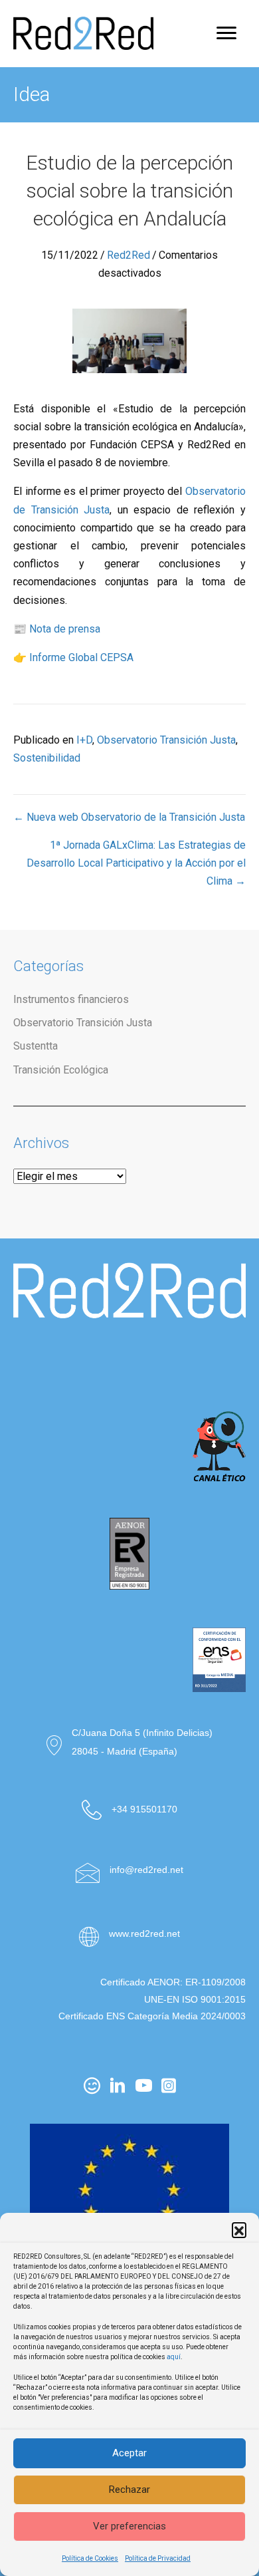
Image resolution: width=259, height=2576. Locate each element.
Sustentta (36, 1046)
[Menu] (226, 33)
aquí (174, 2357)
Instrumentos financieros (71, 999)
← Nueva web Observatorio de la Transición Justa (129, 817)
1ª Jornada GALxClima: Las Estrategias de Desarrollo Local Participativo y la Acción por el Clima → (136, 863)
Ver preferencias (129, 2526)
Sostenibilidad (47, 758)
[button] (239, 2229)
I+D (84, 740)
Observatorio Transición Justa (166, 740)
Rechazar (129, 2490)
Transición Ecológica (61, 1070)
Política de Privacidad (158, 2558)
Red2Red (129, 255)
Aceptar (129, 2453)
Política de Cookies (90, 2558)
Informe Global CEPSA (81, 657)
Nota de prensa (65, 629)
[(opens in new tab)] (129, 1362)
